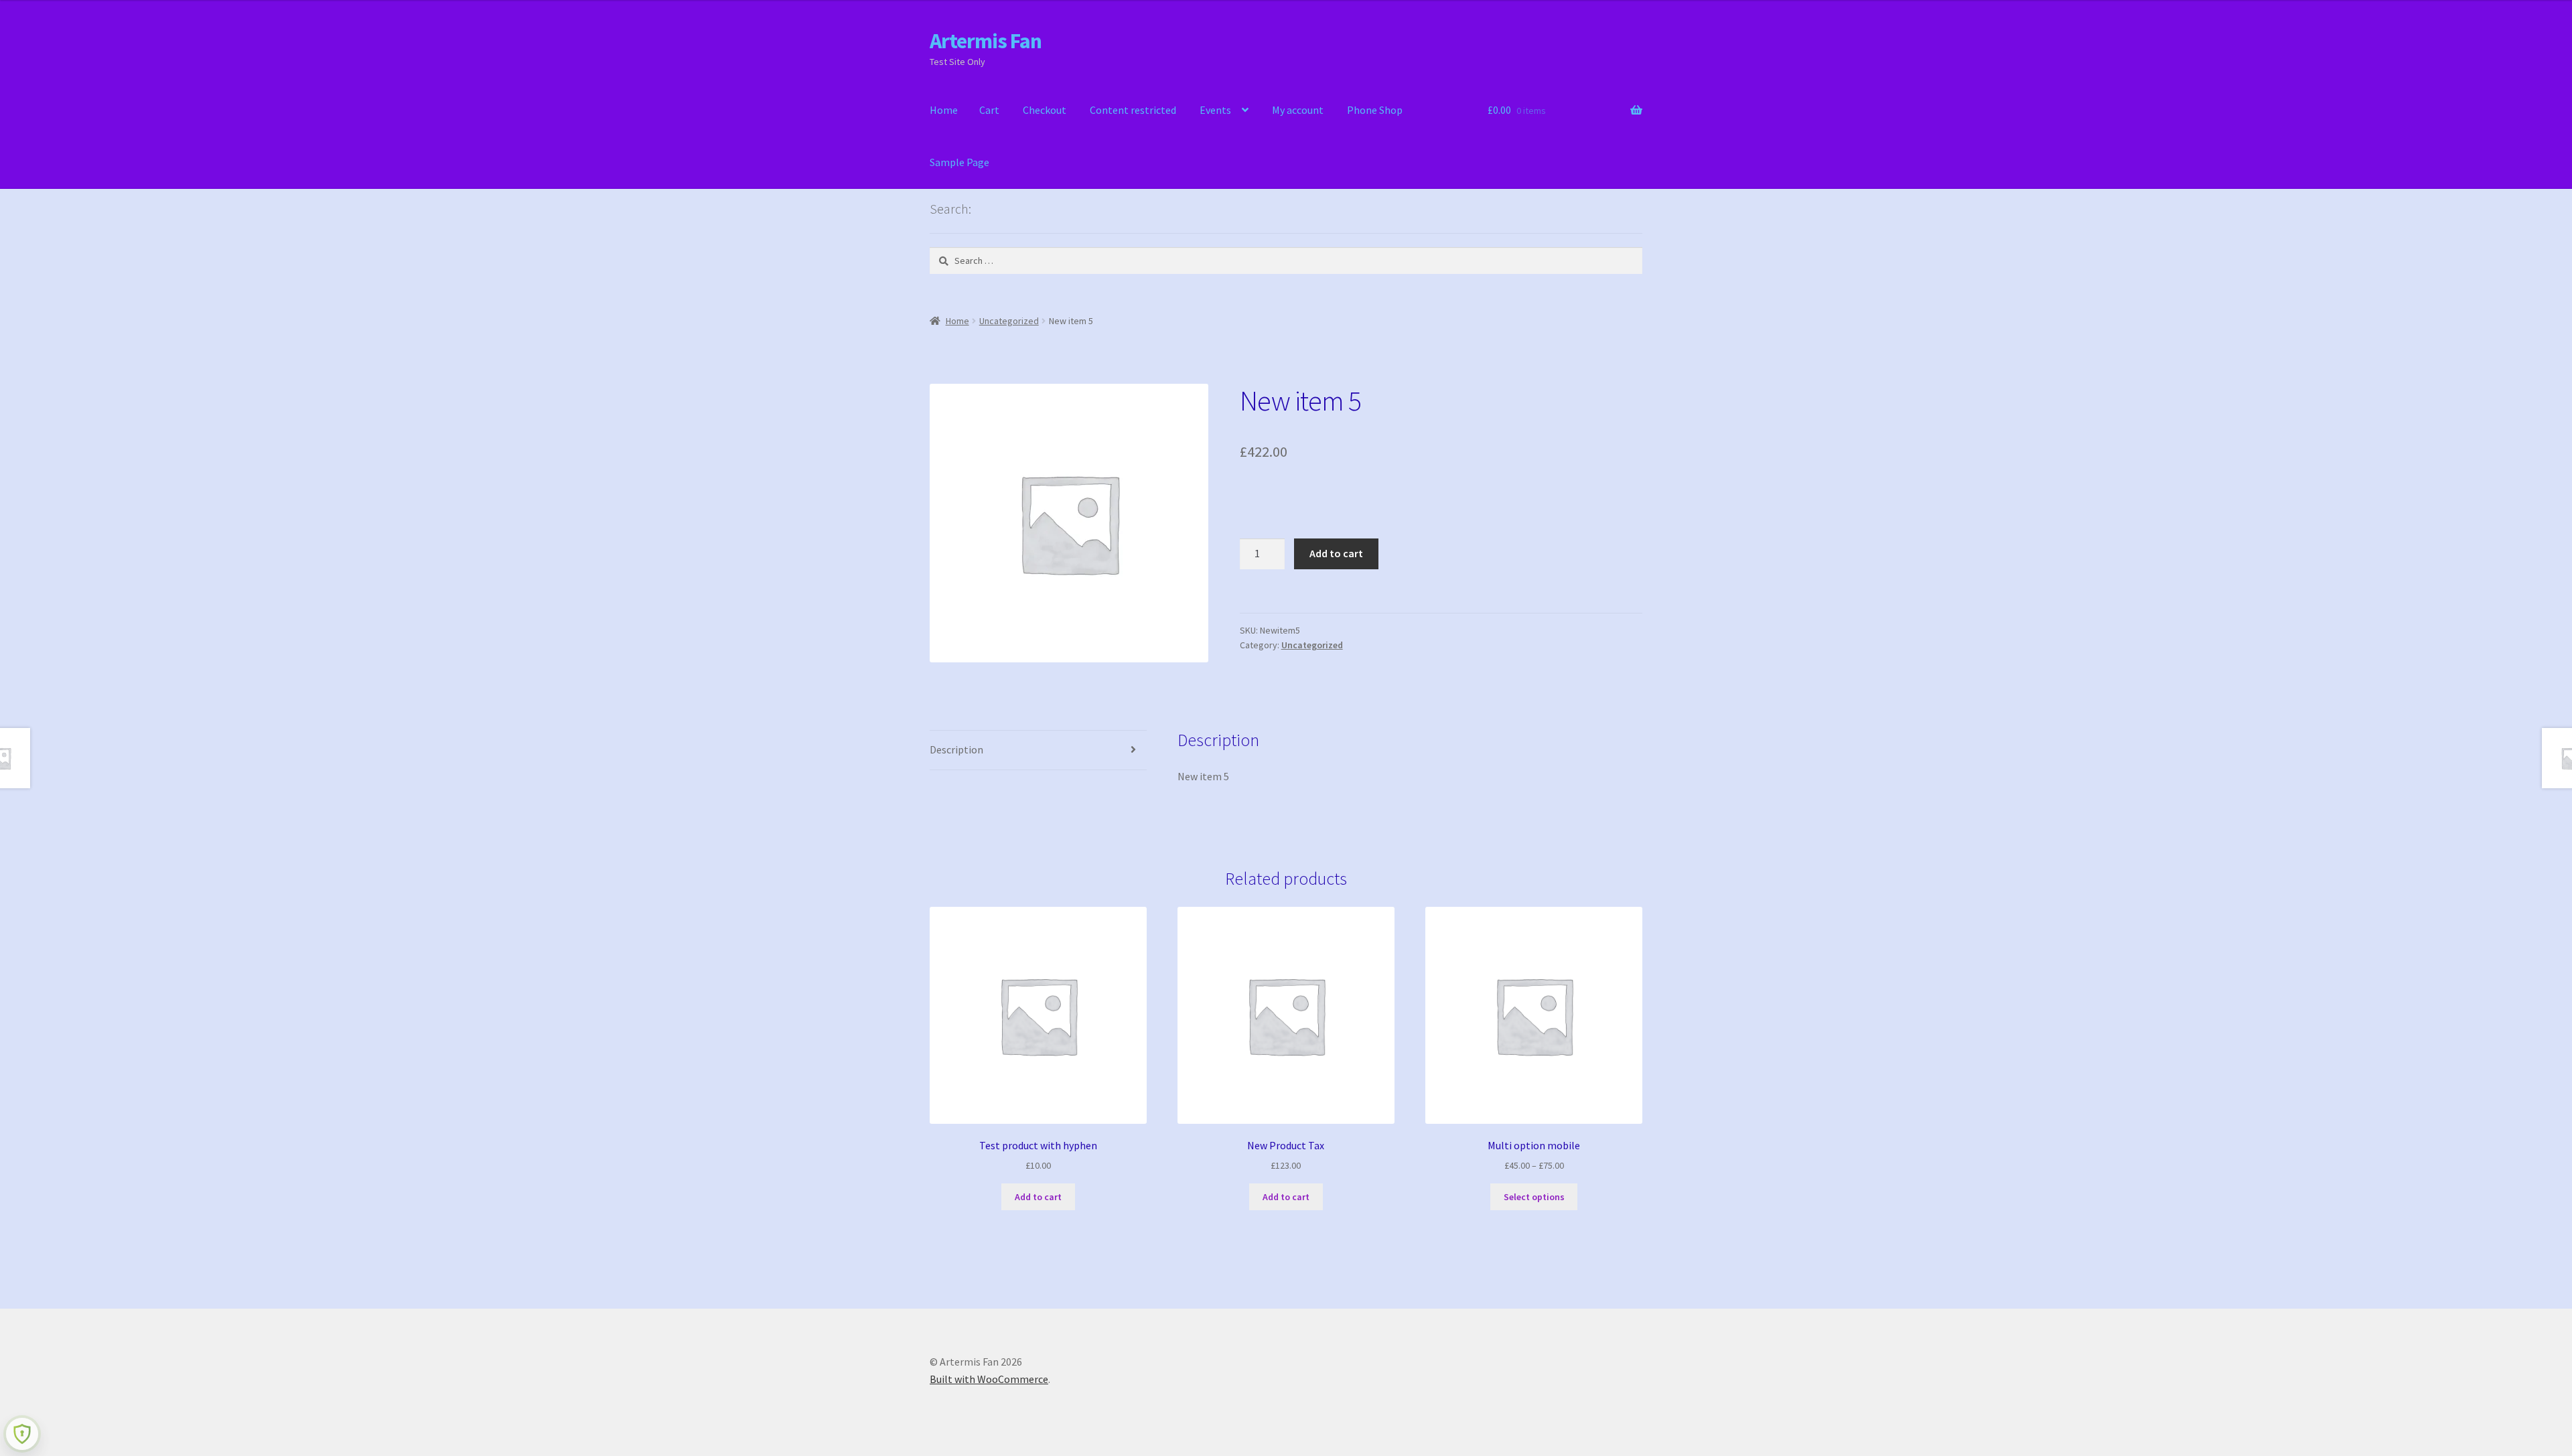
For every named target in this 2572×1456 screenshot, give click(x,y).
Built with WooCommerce (989, 1379)
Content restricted (1133, 110)
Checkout (1045, 110)
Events (1215, 110)
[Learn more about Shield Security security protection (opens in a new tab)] (22, 1434)
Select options (1534, 1197)
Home (944, 110)
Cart (989, 110)
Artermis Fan (986, 41)
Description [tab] (956, 749)
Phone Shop (1375, 110)
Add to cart (1336, 553)
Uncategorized (1009, 321)
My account (1298, 110)
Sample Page (959, 162)
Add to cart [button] (1038, 1197)
